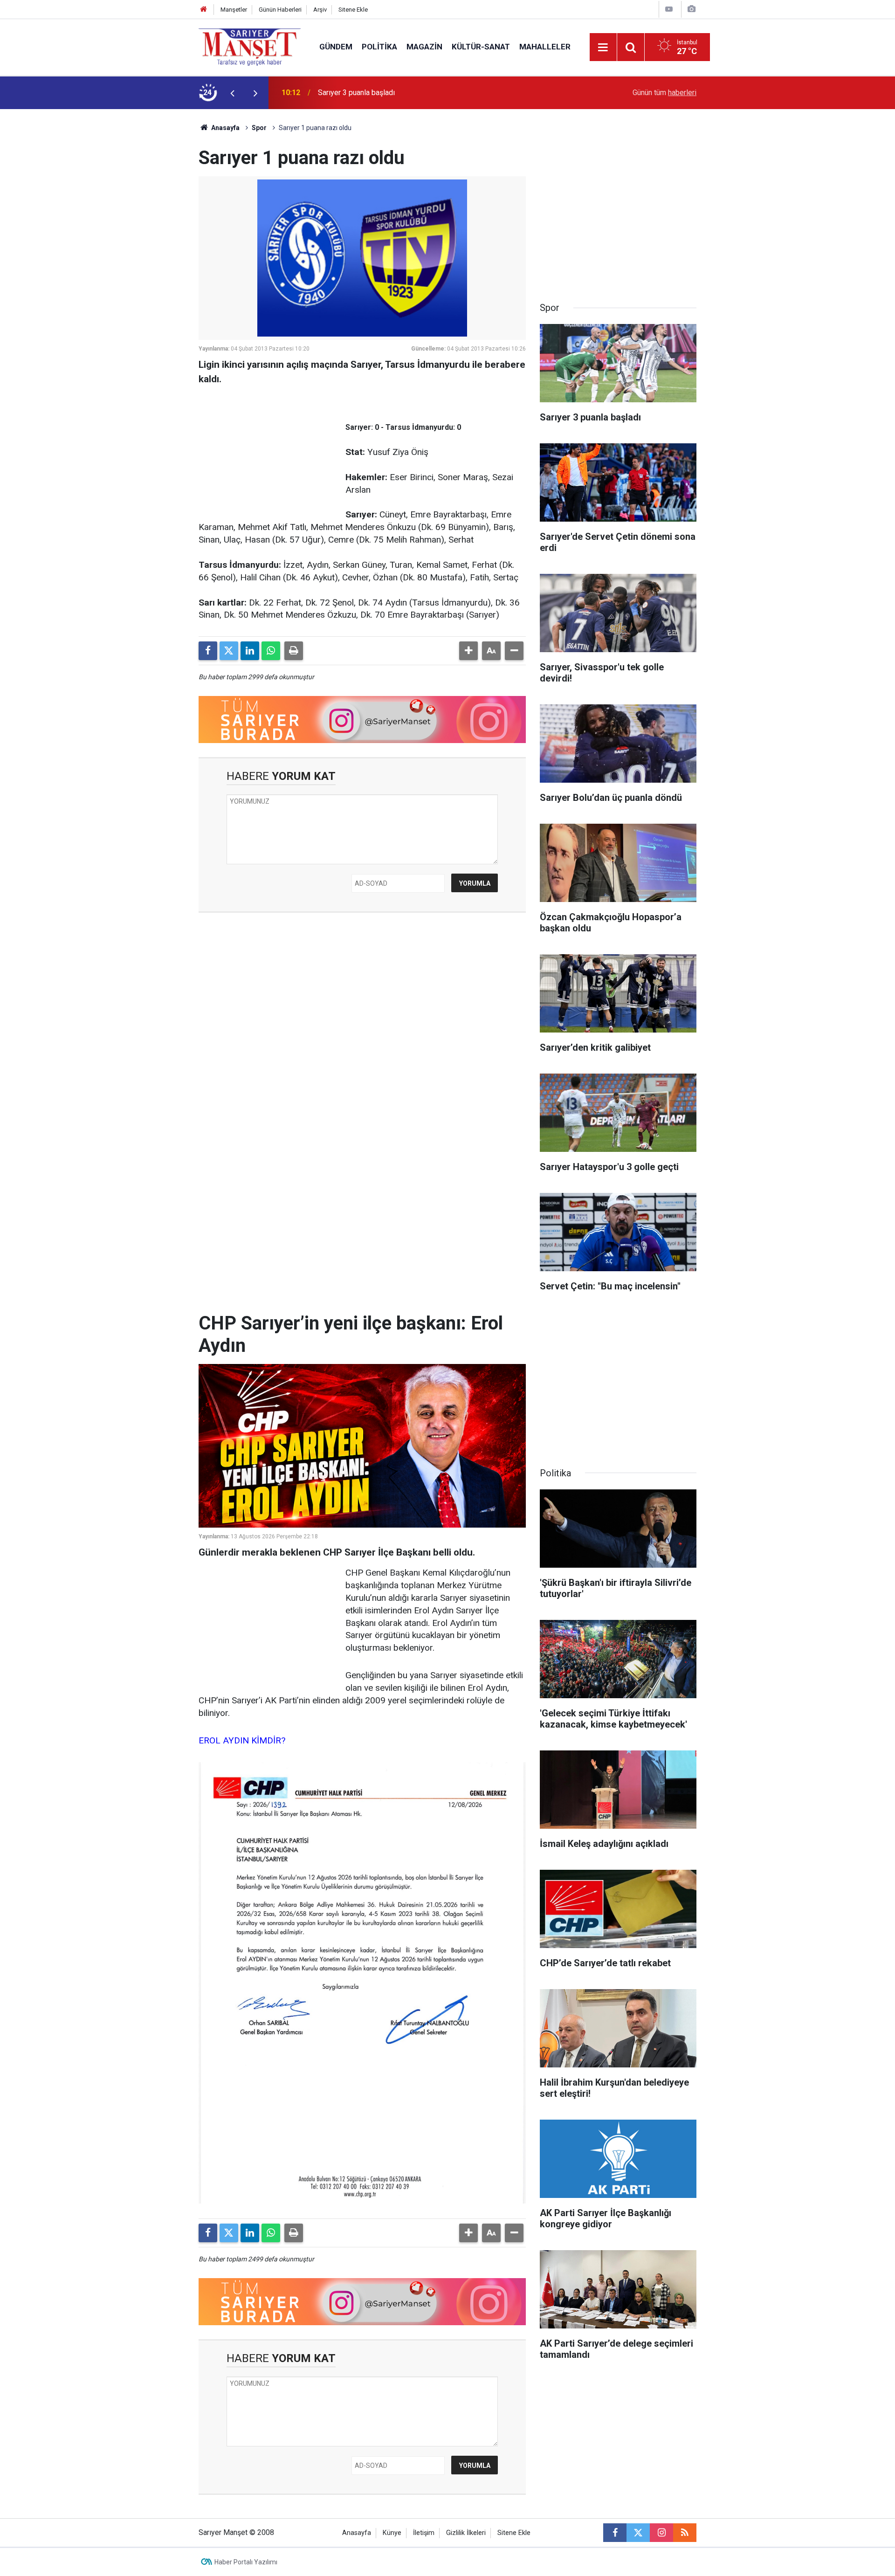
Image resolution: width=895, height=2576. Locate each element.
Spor (259, 128)
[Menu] (603, 48)
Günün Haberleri (280, 10)
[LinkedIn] (250, 651)
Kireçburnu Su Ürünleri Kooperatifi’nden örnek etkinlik (404, 93)
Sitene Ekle (353, 10)
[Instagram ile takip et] (661, 2533)
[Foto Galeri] (691, 9)
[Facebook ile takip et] (615, 2533)
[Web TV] (669, 9)
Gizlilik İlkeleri (466, 2533)
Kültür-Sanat (481, 47)
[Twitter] (229, 651)
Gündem (336, 47)
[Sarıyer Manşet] (250, 46)
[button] (468, 651)
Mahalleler (545, 47)
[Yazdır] (294, 651)
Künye (392, 2533)
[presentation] (232, 93)
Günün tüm (664, 93)
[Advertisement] (122, 249)
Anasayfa (225, 128)
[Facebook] (208, 651)
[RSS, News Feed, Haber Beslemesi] (685, 2533)
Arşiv (320, 10)
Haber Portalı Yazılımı (246, 2562)
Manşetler (234, 10)
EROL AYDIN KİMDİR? (242, 1740)
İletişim (424, 2533)
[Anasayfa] (204, 10)
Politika (379, 47)
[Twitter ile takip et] (638, 2533)
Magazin (424, 47)
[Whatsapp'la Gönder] (271, 651)
